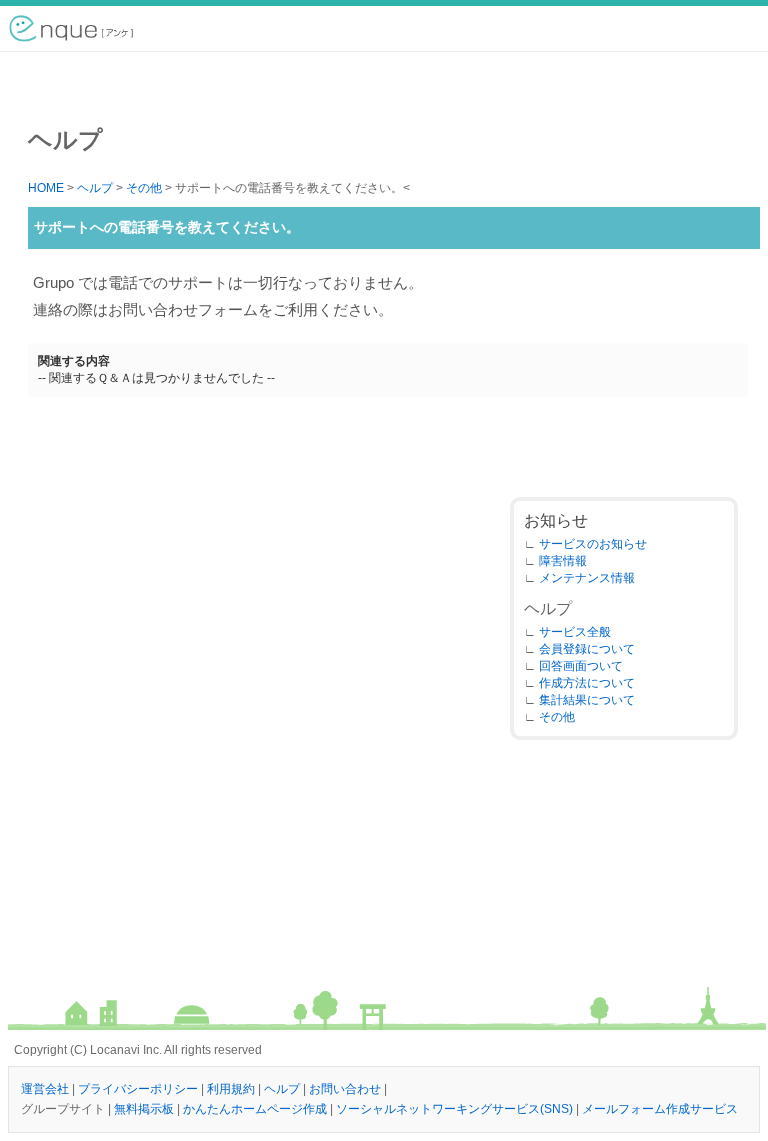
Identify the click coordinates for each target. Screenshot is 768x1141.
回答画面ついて (581, 666)
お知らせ (556, 520)
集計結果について (587, 700)
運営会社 (45, 1089)
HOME (46, 188)
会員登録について (587, 649)
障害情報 (563, 561)
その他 (144, 188)
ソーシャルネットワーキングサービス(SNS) (454, 1109)
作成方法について (587, 683)
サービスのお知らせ (593, 544)
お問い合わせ (345, 1089)
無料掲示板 (144, 1109)
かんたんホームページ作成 (255, 1109)
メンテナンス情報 (587, 578)
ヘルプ (95, 188)
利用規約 (231, 1089)
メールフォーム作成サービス (660, 1109)
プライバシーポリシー (138, 1089)
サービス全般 (575, 632)
